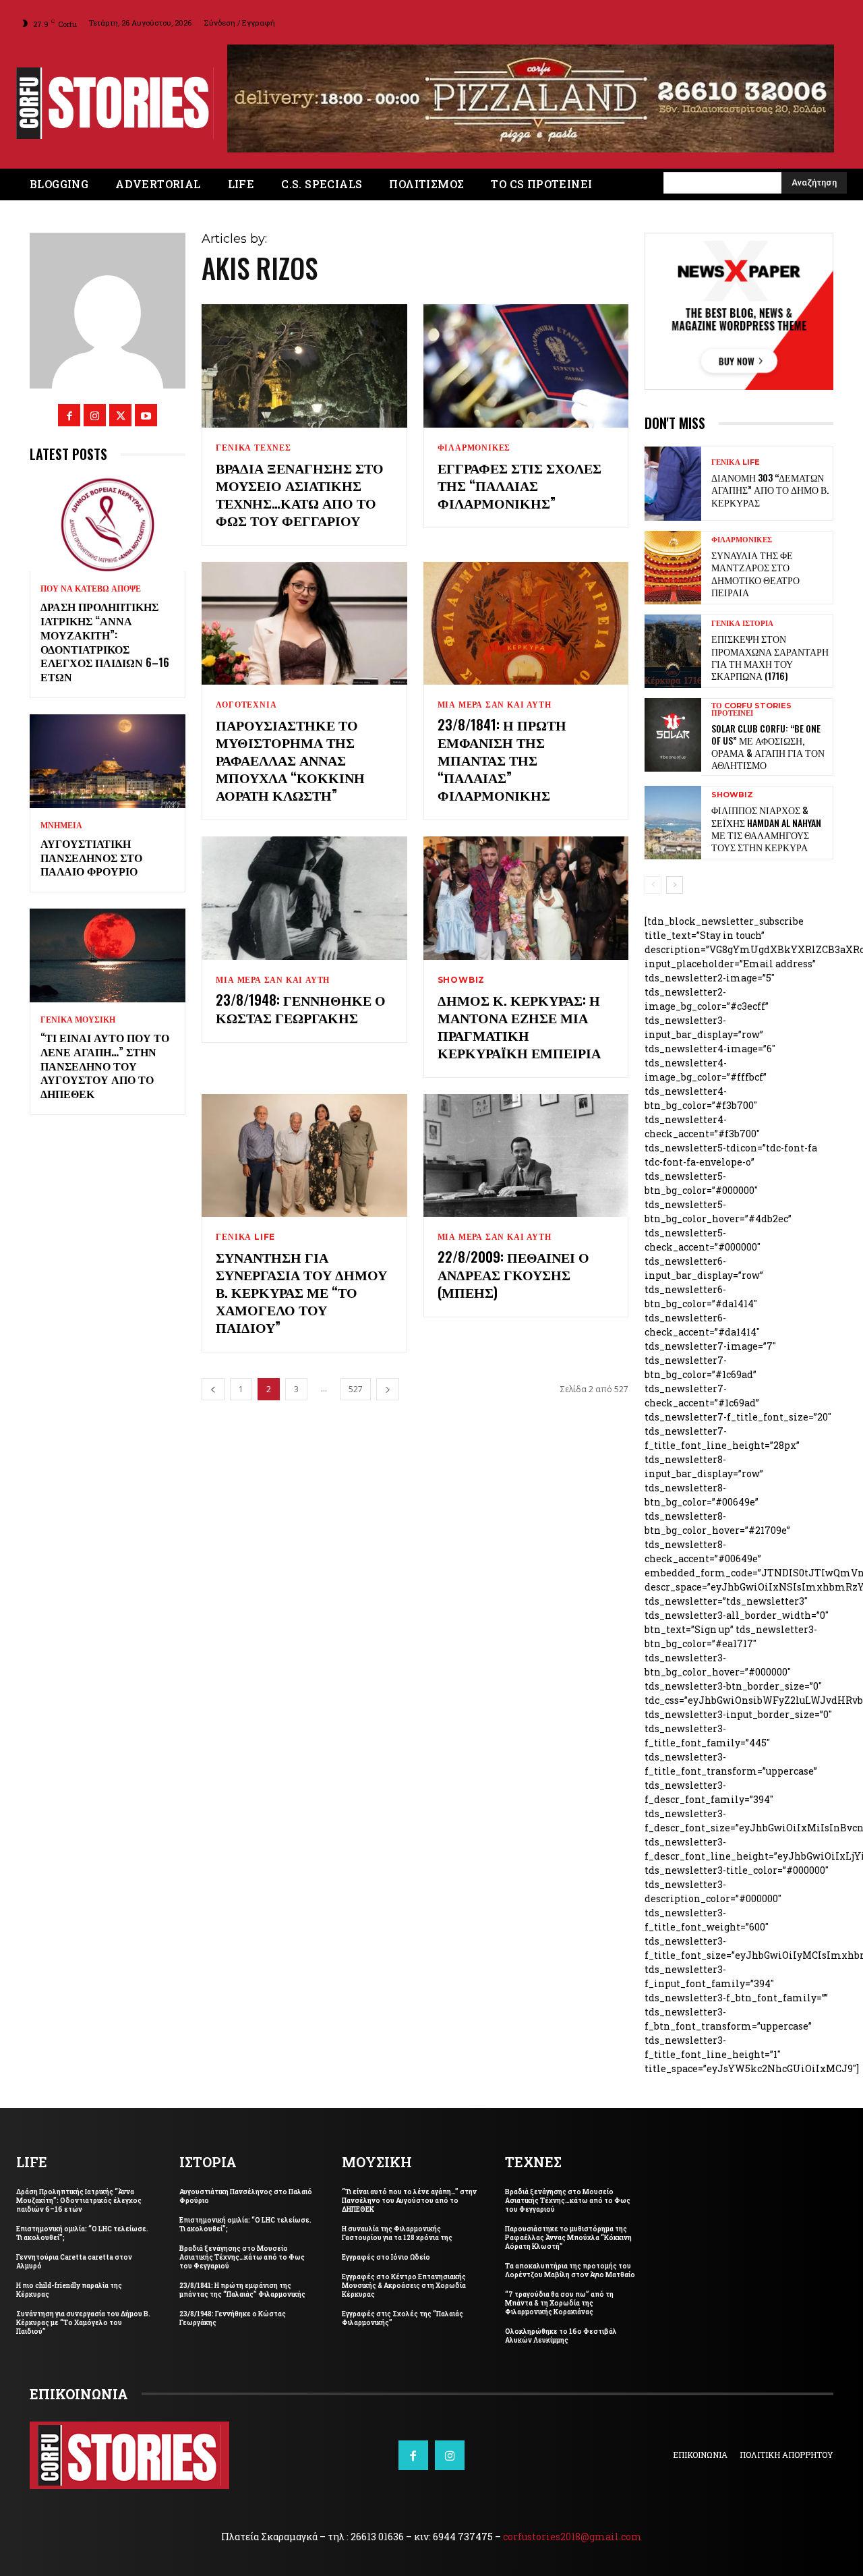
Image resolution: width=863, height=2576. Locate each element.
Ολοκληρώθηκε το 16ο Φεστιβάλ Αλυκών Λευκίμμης (561, 2326)
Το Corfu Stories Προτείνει (751, 700)
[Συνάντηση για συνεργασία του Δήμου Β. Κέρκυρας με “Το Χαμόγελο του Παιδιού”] (304, 1146)
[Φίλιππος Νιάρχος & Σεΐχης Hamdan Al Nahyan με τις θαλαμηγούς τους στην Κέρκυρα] (673, 813)
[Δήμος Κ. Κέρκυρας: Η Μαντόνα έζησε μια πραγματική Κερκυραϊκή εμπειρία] (526, 889)
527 (356, 1380)
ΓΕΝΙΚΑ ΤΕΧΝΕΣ (253, 438)
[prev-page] (213, 1380)
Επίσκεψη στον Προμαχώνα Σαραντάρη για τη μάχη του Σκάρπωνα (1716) (770, 648)
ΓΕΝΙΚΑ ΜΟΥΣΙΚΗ (78, 1010)
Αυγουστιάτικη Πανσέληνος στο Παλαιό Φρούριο (91, 848)
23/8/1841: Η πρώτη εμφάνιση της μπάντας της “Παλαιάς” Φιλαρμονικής (502, 750)
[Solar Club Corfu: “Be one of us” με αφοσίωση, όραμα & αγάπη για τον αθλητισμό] (673, 725)
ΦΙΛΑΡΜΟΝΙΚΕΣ (474, 438)
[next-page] (388, 1380)
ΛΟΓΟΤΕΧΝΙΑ (246, 695)
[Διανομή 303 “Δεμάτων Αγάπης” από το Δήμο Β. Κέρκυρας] (673, 474)
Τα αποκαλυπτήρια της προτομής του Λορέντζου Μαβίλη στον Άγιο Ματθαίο (570, 2261)
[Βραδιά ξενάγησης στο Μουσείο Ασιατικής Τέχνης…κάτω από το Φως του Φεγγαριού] (304, 356)
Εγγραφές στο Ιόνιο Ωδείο (386, 2248)
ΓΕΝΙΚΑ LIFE (245, 1228)
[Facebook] (69, 406)
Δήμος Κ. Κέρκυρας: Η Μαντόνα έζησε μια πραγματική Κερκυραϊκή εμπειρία (519, 1017)
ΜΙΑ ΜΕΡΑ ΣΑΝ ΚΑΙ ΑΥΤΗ (495, 695)
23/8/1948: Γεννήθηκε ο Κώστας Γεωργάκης (301, 999)
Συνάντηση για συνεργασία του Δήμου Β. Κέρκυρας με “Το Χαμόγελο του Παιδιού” (301, 1282)
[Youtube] (146, 406)
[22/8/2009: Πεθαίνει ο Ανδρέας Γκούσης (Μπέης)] (526, 1146)
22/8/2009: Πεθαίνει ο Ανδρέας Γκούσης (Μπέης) (513, 1265)
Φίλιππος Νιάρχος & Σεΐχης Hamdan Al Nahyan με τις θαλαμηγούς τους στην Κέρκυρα (766, 819)
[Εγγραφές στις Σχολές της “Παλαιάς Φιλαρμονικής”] (526, 356)
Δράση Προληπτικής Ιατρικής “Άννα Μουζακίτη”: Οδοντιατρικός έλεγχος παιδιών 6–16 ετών (105, 632)
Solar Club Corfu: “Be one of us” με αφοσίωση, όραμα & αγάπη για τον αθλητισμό (768, 737)
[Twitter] (120, 406)
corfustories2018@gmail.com (572, 2527)
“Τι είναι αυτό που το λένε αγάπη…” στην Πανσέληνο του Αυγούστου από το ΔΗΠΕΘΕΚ (105, 1056)
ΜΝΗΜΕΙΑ (61, 816)
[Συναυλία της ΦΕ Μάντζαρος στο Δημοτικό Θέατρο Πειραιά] (673, 557)
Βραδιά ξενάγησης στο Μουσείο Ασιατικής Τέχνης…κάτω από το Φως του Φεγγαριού (300, 484)
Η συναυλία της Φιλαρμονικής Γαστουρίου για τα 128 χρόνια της (397, 2224)
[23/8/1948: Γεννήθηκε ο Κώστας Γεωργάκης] (304, 889)
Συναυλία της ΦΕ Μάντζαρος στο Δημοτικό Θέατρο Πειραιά (755, 564)
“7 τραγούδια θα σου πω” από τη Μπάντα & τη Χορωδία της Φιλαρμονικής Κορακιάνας (559, 2294)
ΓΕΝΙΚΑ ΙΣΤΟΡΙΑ (742, 614)
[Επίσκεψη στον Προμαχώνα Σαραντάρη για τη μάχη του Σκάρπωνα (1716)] (673, 642)
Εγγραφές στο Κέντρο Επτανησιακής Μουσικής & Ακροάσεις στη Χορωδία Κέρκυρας (404, 2276)
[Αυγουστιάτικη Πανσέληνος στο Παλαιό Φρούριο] (108, 752)
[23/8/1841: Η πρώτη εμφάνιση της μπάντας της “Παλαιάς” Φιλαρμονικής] (526, 613)
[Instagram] (95, 406)
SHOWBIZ (462, 971)
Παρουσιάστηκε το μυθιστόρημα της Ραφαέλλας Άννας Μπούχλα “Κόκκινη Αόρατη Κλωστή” (290, 750)
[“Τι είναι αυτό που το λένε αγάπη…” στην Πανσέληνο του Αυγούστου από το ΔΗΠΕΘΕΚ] (108, 946)
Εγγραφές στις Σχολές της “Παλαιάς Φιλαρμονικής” (519, 475)
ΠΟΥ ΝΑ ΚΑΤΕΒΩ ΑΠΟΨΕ (91, 579)
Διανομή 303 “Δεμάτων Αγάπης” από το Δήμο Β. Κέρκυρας (770, 480)
